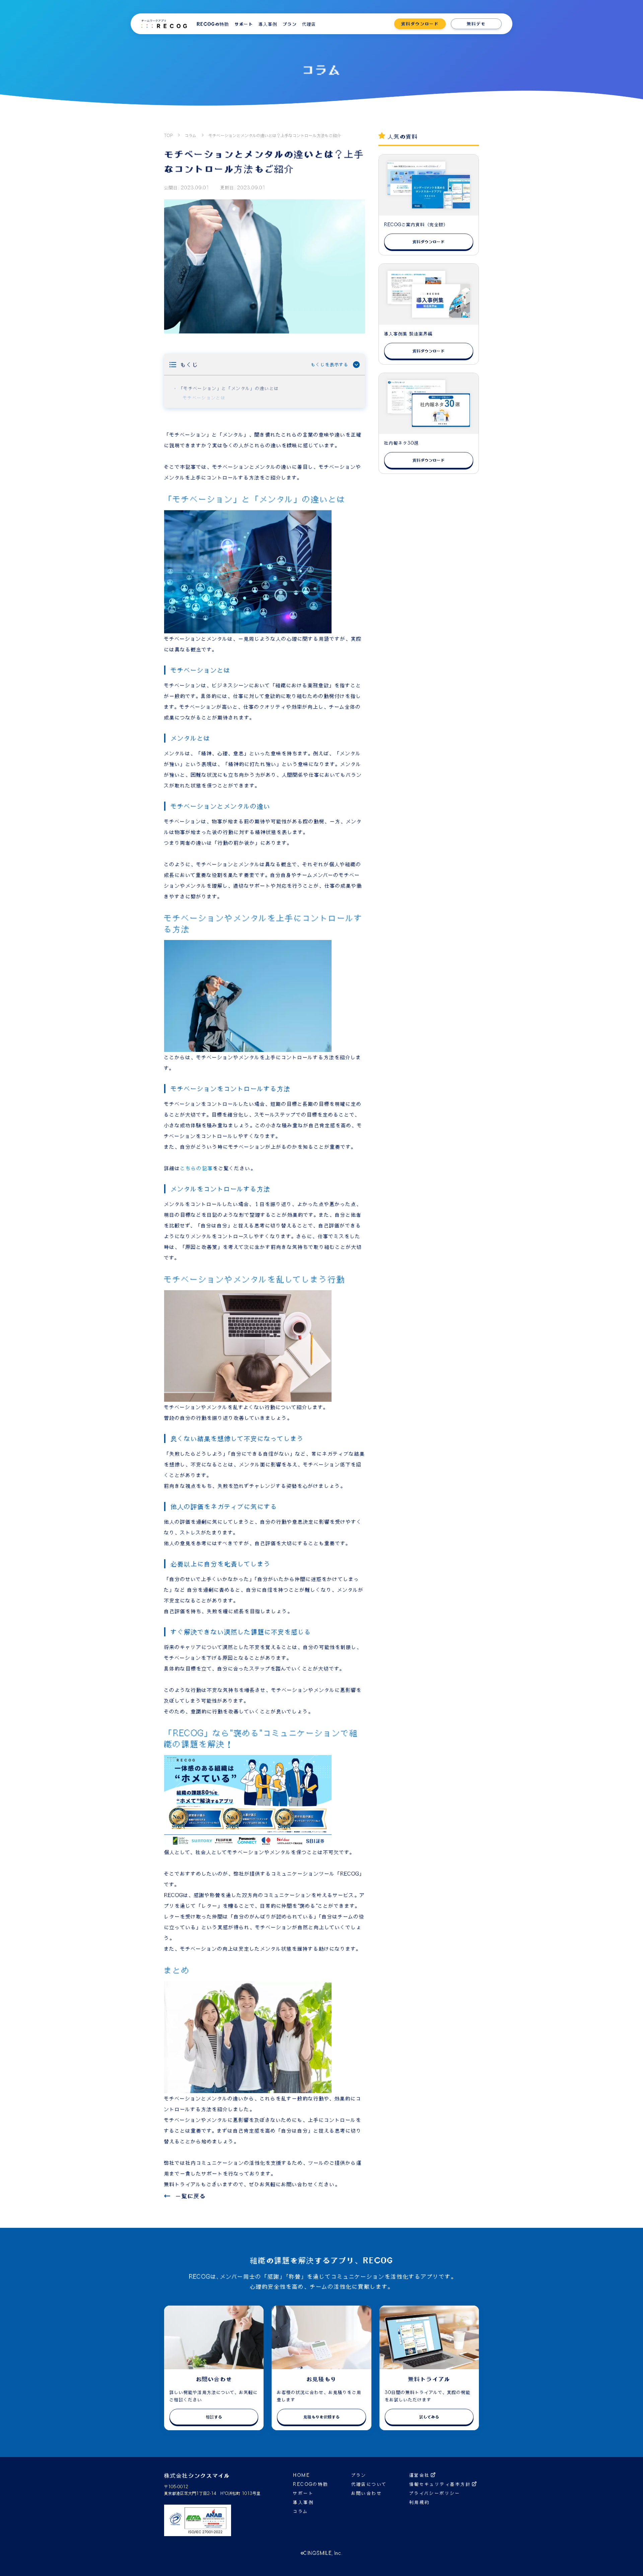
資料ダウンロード (420, 24)
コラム (191, 135)
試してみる (429, 2417)
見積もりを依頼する (321, 2417)
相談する (214, 2417)
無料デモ (476, 24)
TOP (168, 135)
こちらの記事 (197, 1168)
